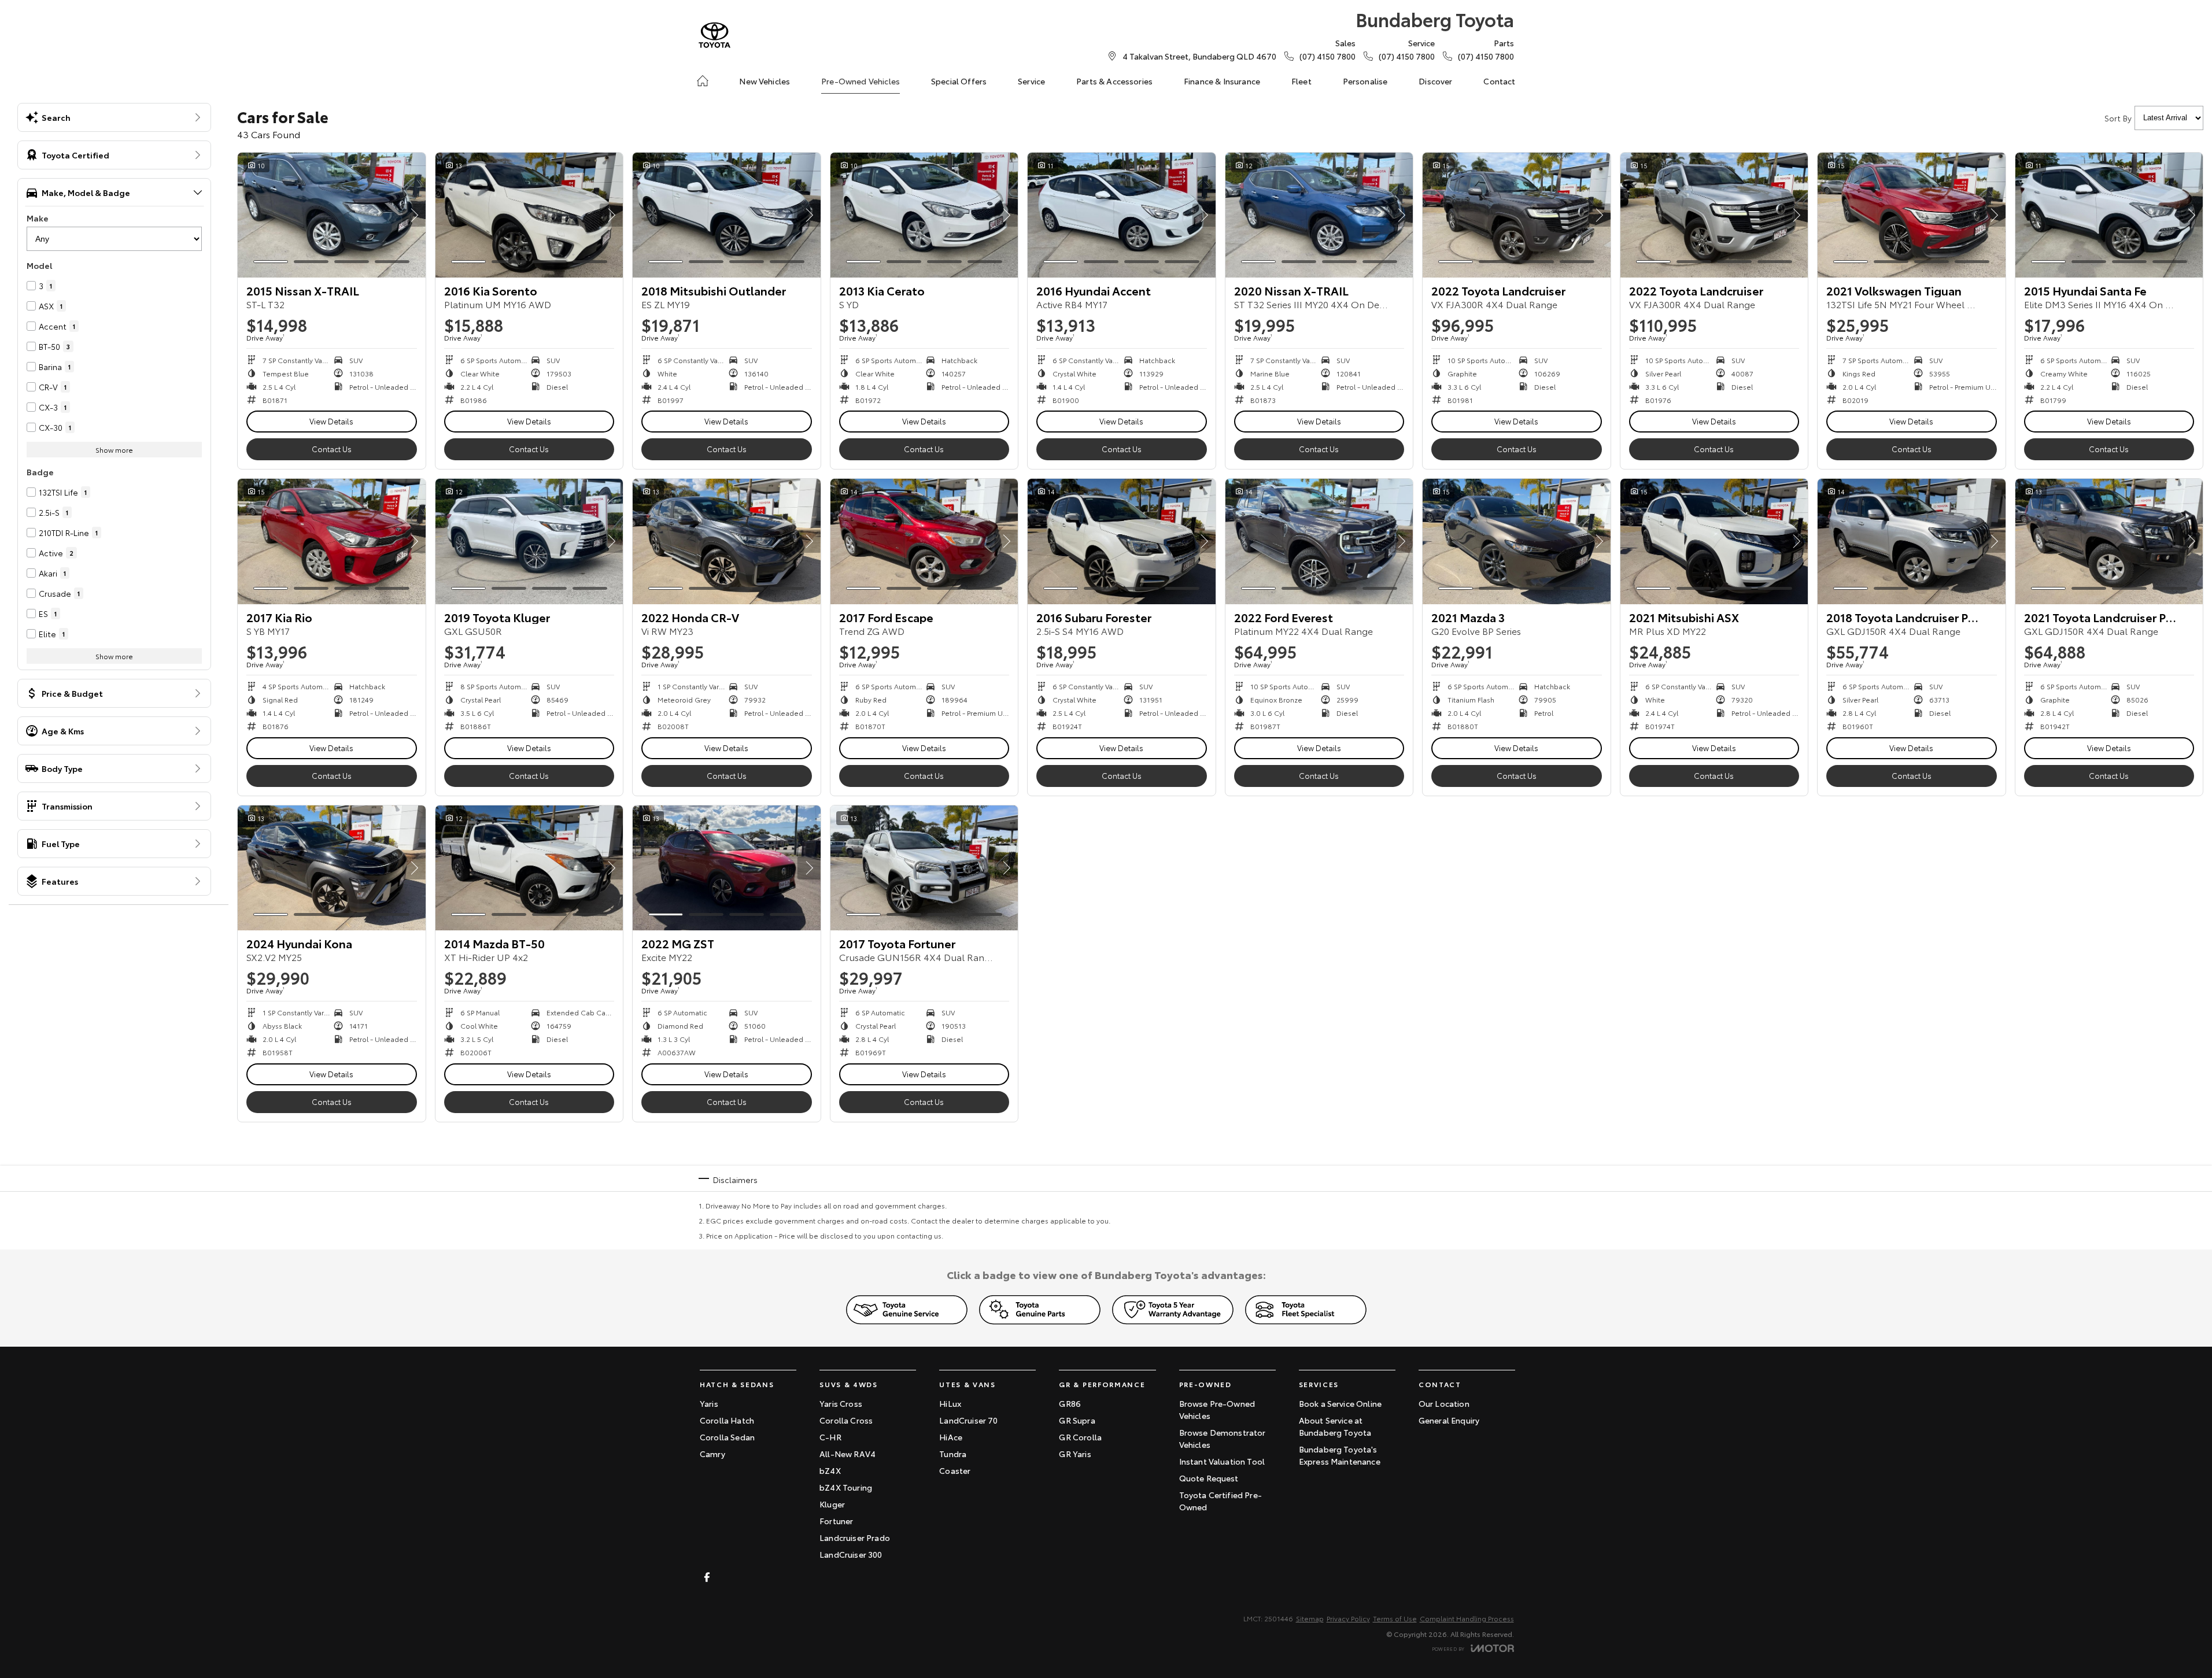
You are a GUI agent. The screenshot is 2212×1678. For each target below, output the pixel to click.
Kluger (832, 1504)
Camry (712, 1454)
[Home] (703, 81)
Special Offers (959, 81)
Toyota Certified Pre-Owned (1221, 1501)
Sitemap (1310, 1618)
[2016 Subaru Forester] (1122, 541)
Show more (114, 450)
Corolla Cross (846, 1420)
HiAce (951, 1437)
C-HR (830, 1437)
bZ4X (830, 1470)
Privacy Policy (1348, 1618)
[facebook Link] (707, 1577)
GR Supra (1077, 1420)
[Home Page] (714, 35)
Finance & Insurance (1222, 81)
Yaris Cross (841, 1403)
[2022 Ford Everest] (1319, 541)
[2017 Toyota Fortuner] (924, 868)
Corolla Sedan (727, 1437)
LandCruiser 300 (851, 1554)
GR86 (1070, 1403)
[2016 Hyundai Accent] (1122, 215)
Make (38, 218)
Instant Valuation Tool (1222, 1461)
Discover (1435, 81)
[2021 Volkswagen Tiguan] (1912, 215)
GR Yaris (1075, 1454)
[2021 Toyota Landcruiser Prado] (2109, 541)
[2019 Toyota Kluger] (529, 541)
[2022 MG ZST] (727, 868)
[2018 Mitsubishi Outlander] (727, 215)
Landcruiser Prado (855, 1537)
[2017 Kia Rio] (332, 541)
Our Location (1444, 1403)
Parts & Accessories (1114, 81)
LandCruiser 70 (968, 1420)
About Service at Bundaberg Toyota (1335, 1426)
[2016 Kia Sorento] (529, 215)
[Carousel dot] (271, 262)
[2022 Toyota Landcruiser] (1517, 215)
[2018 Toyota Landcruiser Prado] (1912, 541)
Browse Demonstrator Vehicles (1223, 1438)
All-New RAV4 (847, 1454)
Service (1031, 81)
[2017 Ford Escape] (924, 541)
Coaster (955, 1470)
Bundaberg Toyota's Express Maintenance (1340, 1455)
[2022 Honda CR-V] (727, 541)
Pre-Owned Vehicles (861, 81)
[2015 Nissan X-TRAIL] (332, 215)
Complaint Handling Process (1467, 1618)
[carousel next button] (414, 215)
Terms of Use (1395, 1618)
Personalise (1365, 81)
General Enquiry (1449, 1420)
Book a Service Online (1340, 1403)
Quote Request (1209, 1478)
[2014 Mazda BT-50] (529, 868)
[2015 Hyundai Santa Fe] (2109, 215)
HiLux (950, 1403)
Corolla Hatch (727, 1420)
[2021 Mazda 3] (1517, 541)
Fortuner (836, 1521)
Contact (1499, 81)
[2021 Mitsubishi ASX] (1714, 541)
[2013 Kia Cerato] (924, 215)
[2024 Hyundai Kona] (332, 868)
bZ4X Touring (846, 1487)
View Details (331, 421)
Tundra (953, 1454)
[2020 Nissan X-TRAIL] (1319, 215)
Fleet (1301, 81)
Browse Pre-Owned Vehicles (1217, 1409)
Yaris (709, 1403)
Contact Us (332, 449)
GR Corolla (1080, 1437)
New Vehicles (765, 81)
